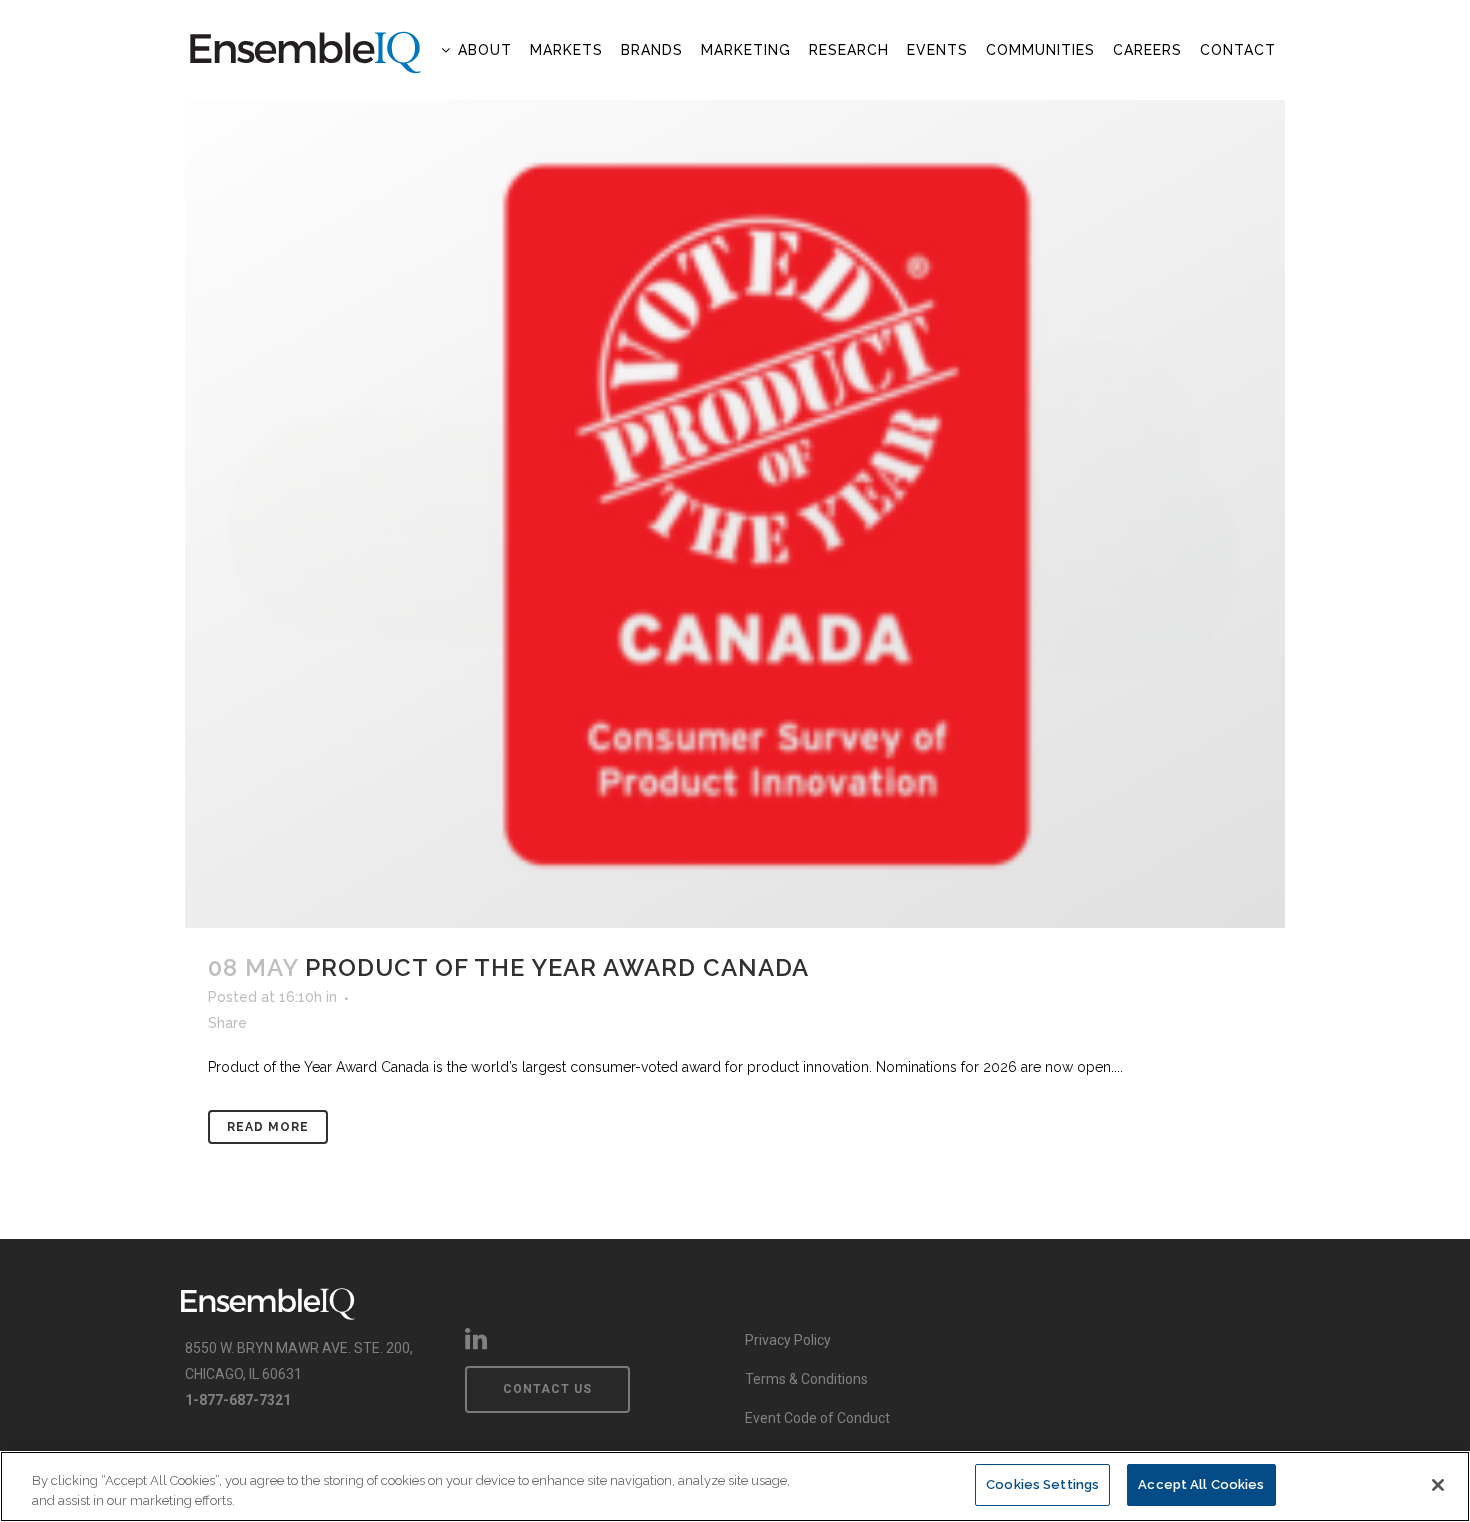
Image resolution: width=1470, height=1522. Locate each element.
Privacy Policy (788, 1340)
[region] (735, 1486)
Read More (268, 1127)
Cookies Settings (1042, 1484)
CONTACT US (547, 1389)
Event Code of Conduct (817, 1418)
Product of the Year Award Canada (557, 967)
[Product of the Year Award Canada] (735, 514)
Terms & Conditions (806, 1379)
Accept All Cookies (1201, 1484)
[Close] (1438, 1485)
